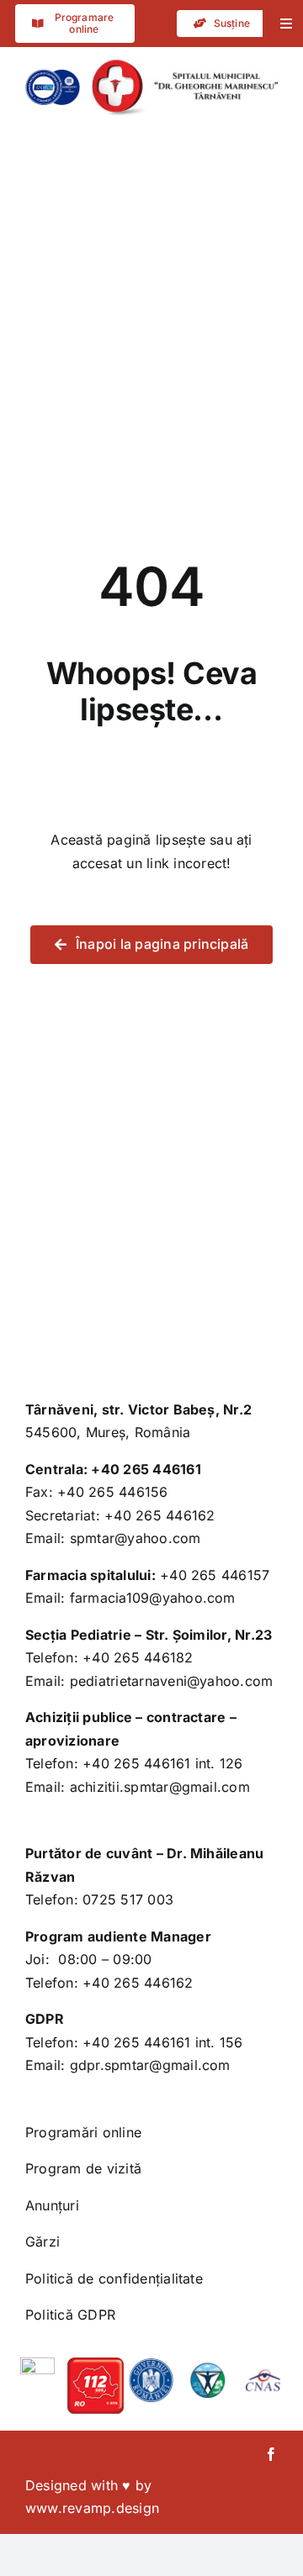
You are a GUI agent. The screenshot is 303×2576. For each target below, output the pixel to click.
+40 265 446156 (112, 1492)
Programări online (83, 2132)
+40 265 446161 (146, 1469)
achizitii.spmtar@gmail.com (160, 1787)
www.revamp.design (92, 2508)
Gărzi (43, 2241)
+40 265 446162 (159, 1515)
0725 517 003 (128, 1899)
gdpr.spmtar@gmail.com (150, 2065)
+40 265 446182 (138, 1657)
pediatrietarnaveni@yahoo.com (172, 1681)
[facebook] (271, 2454)
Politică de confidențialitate (114, 2278)
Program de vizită (83, 2168)
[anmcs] (53, 75)
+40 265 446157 (215, 1575)
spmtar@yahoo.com (136, 1538)
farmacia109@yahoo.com (153, 1598)
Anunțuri (52, 2205)
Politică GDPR (70, 2315)
